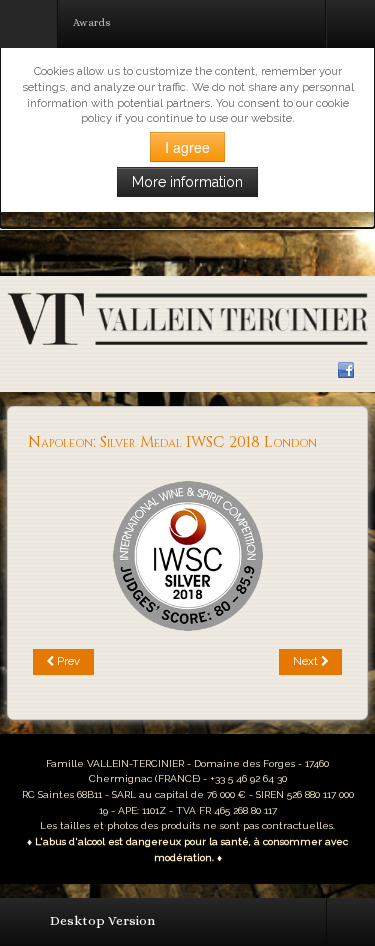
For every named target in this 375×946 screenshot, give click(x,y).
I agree (187, 147)
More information (187, 182)
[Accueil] (187, 318)
